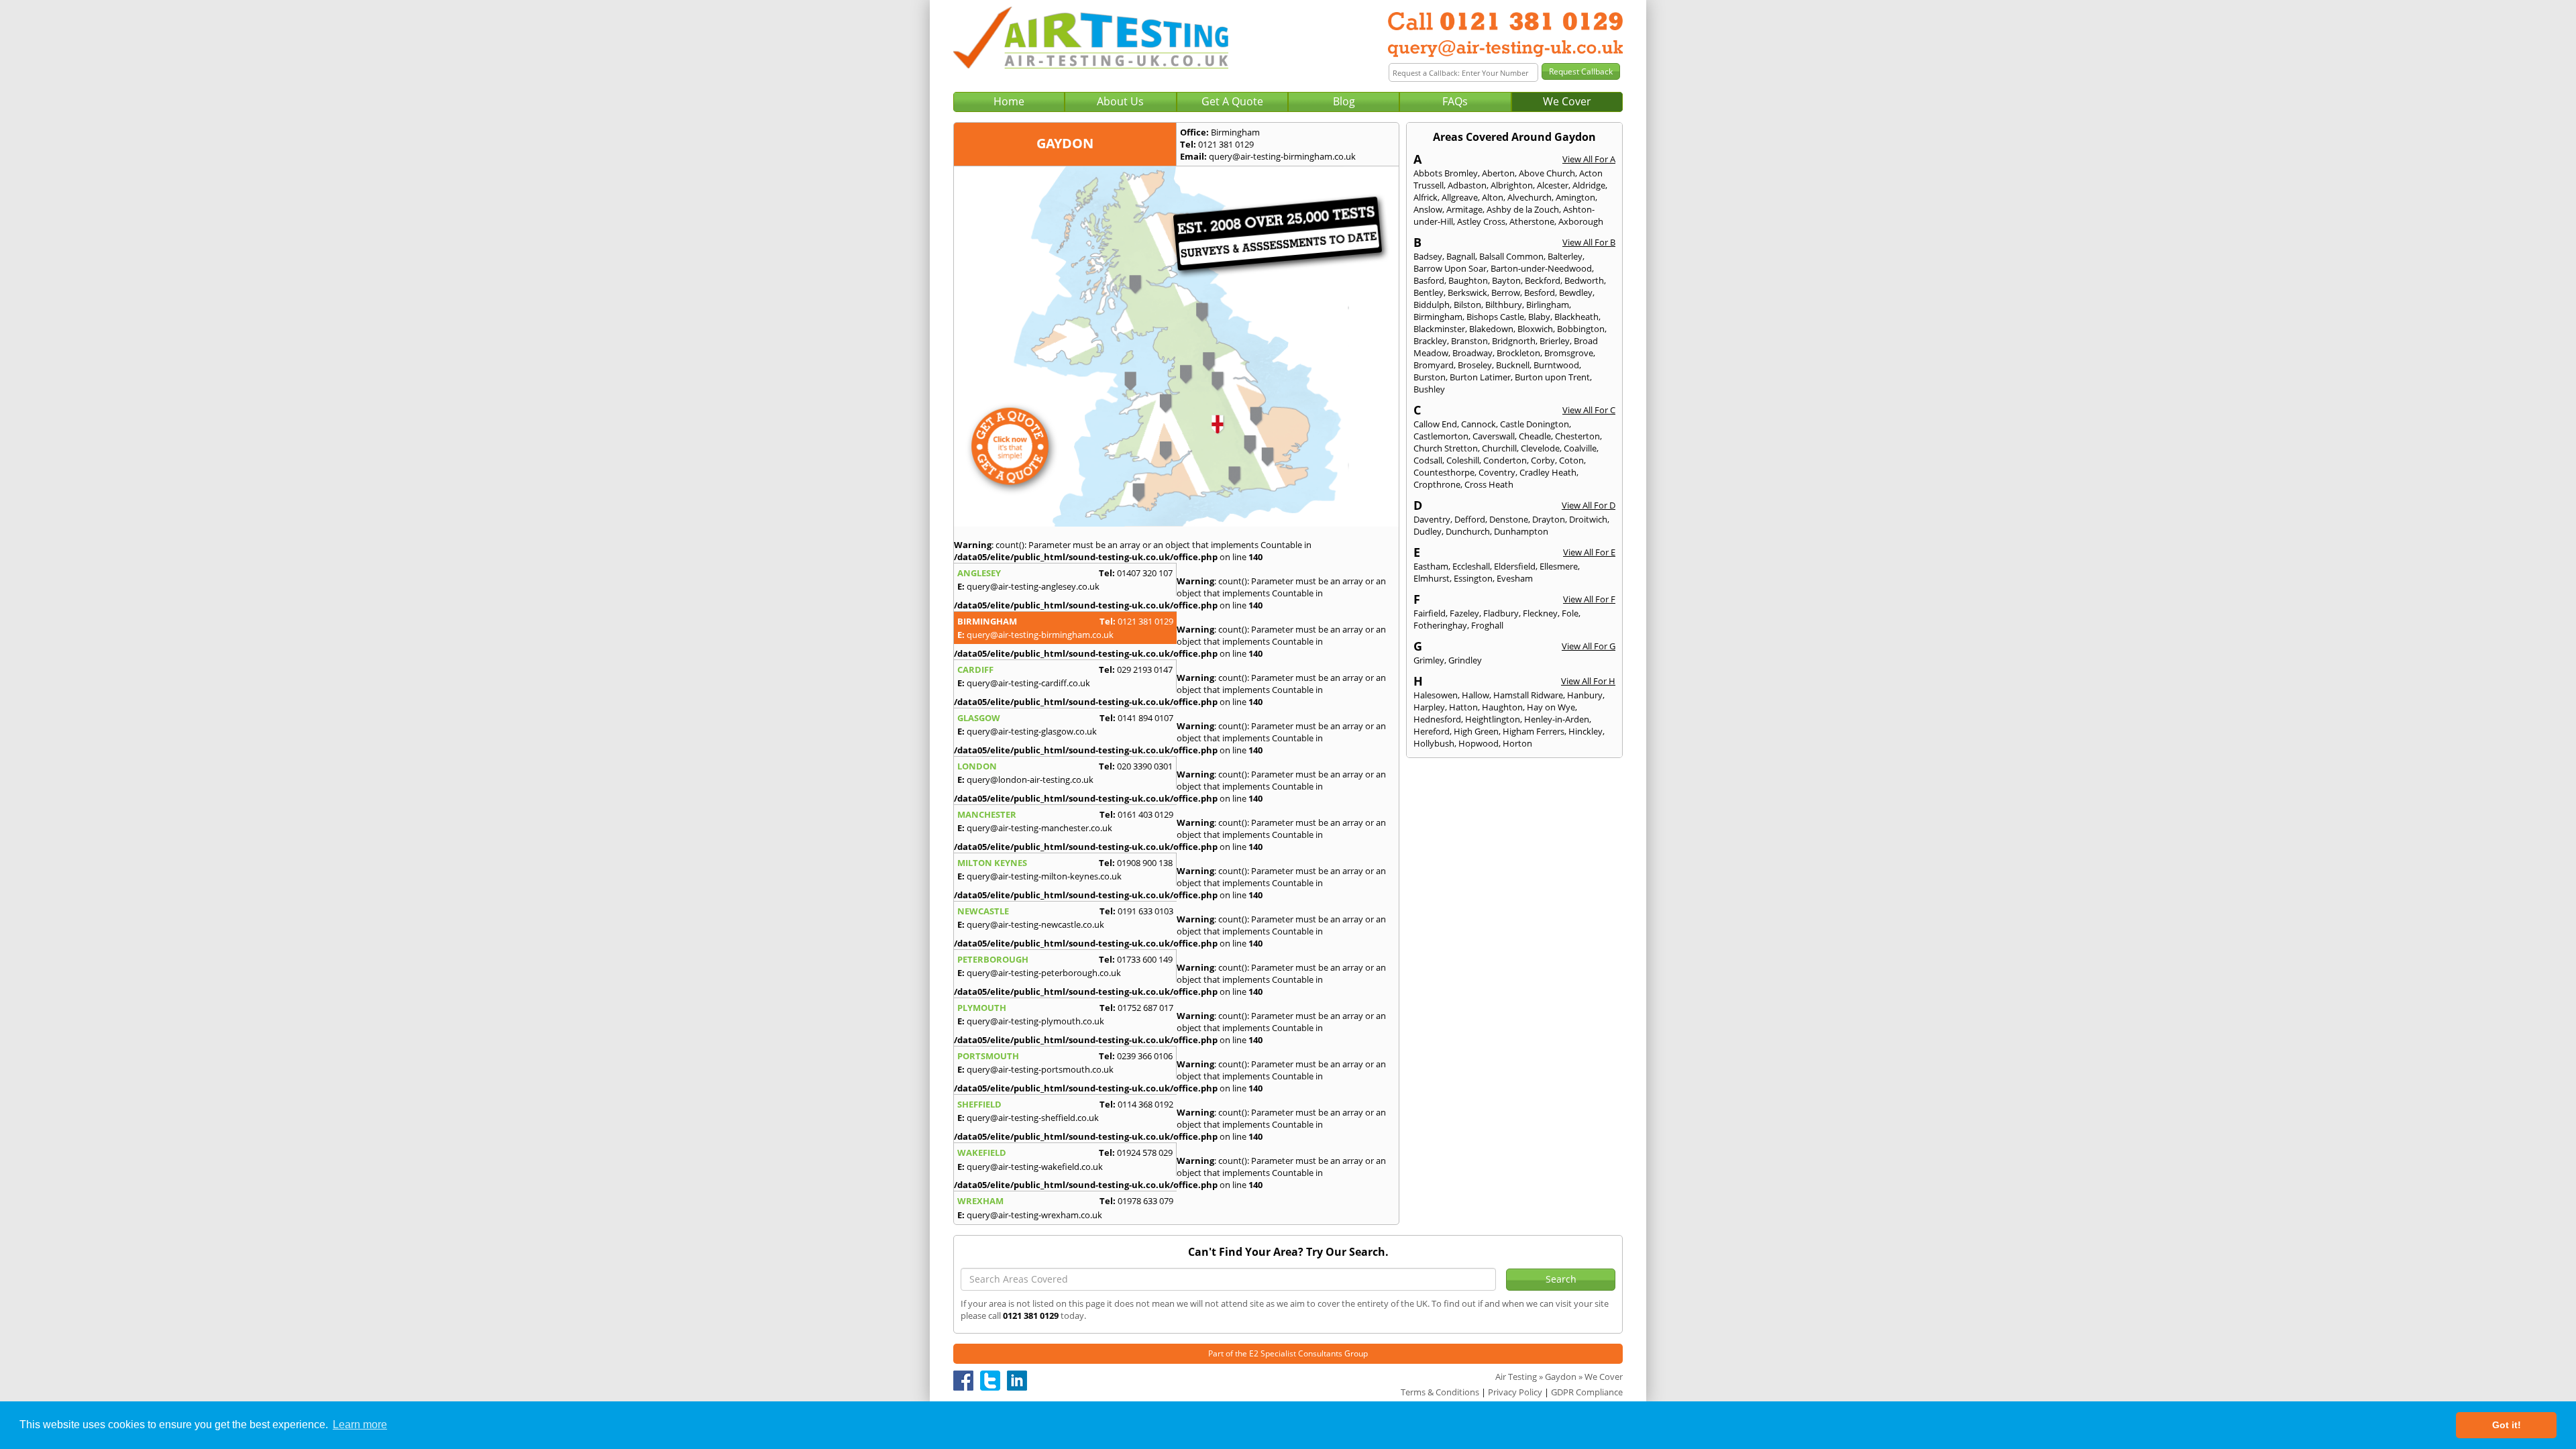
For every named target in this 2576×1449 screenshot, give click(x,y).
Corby (1543, 460)
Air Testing (1516, 1377)
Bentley (1429, 292)
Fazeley (1464, 613)
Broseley (1475, 365)
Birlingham (1548, 305)
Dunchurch (1468, 531)
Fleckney (1540, 613)
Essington (1473, 578)
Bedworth (1584, 280)
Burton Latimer (1480, 377)
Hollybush (1434, 743)
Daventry (1432, 519)
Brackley (1430, 341)
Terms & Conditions (1440, 1392)
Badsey (1428, 256)
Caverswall (1494, 436)
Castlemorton (1441, 436)
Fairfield (1430, 613)
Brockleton (1518, 353)
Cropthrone (1437, 484)
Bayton (1506, 280)
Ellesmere (1559, 566)
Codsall (1428, 460)
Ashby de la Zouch (1523, 209)
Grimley (1429, 660)
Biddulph (1432, 305)
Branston (1469, 341)
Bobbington (1581, 329)
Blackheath (1576, 317)
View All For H (1588, 681)
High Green (1476, 731)
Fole (1570, 613)
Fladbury (1501, 613)
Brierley (1555, 341)
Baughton (1468, 280)
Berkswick (1467, 292)
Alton (1493, 197)
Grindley (1465, 660)
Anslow (1428, 209)
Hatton (1463, 707)
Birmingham (1438, 317)
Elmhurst (1432, 578)
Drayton (1549, 519)
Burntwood (1556, 365)
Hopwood (1479, 743)
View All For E (1589, 552)
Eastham (1431, 566)
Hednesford (1437, 719)
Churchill (1499, 448)
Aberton (1498, 173)
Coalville (1580, 448)
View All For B (1589, 242)
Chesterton (1577, 436)
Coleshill (1463, 460)
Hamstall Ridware (1528, 695)
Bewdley (1576, 292)
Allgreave (1460, 197)
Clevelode (1540, 448)
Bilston (1467, 305)
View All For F (1589, 599)
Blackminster (1439, 329)
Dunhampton (1521, 531)
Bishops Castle (1495, 317)
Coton (1571, 460)
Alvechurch (1529, 197)
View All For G (1589, 646)
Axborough (1581, 221)
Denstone (1509, 519)
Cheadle (1535, 436)
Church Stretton (1446, 448)
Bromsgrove (1569, 353)
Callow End (1435, 424)
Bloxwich (1535, 329)
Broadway (1472, 353)
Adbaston (1467, 185)
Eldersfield (1515, 566)
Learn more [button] (360, 1425)
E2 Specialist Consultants (1296, 1353)
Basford (1429, 280)
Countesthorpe (1444, 472)
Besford (1540, 292)
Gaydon (1561, 1377)
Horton (1517, 743)
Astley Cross (1481, 221)
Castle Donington (1535, 424)
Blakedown (1491, 329)
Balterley (1565, 256)
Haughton (1502, 707)
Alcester (1553, 185)
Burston (1430, 377)
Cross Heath (1489, 484)
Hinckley (1586, 731)
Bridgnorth (1514, 341)
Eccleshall (1471, 566)
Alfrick (1426, 197)
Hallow (1475, 695)
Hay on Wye (1551, 707)
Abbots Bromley (1446, 173)
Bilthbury (1504, 305)
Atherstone (1532, 221)
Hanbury (1585, 695)
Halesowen (1436, 695)
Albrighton (1512, 185)
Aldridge (1589, 185)
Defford (1470, 519)
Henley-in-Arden (1557, 719)
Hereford (1432, 731)
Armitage (1464, 209)
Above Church (1547, 173)
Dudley (1428, 531)
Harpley (1429, 707)
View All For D (1589, 505)
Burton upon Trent (1552, 377)
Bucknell (1513, 365)
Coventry (1497, 472)
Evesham (1515, 578)
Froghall (1487, 625)
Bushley (1429, 389)
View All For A (1589, 159)
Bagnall (1461, 256)
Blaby (1539, 317)
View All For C (1589, 410)
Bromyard (1434, 365)
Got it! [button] (2507, 1425)
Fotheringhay (1440, 625)
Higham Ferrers (1534, 731)
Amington (1575, 197)
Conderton (1505, 460)
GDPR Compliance (1587, 1392)
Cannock (1479, 424)
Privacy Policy (1515, 1392)
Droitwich (1588, 519)
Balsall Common (1511, 256)
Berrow (1506, 292)
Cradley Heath (1548, 472)
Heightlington (1493, 719)
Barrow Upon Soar (1450, 268)
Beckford (1543, 280)
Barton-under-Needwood (1541, 268)
